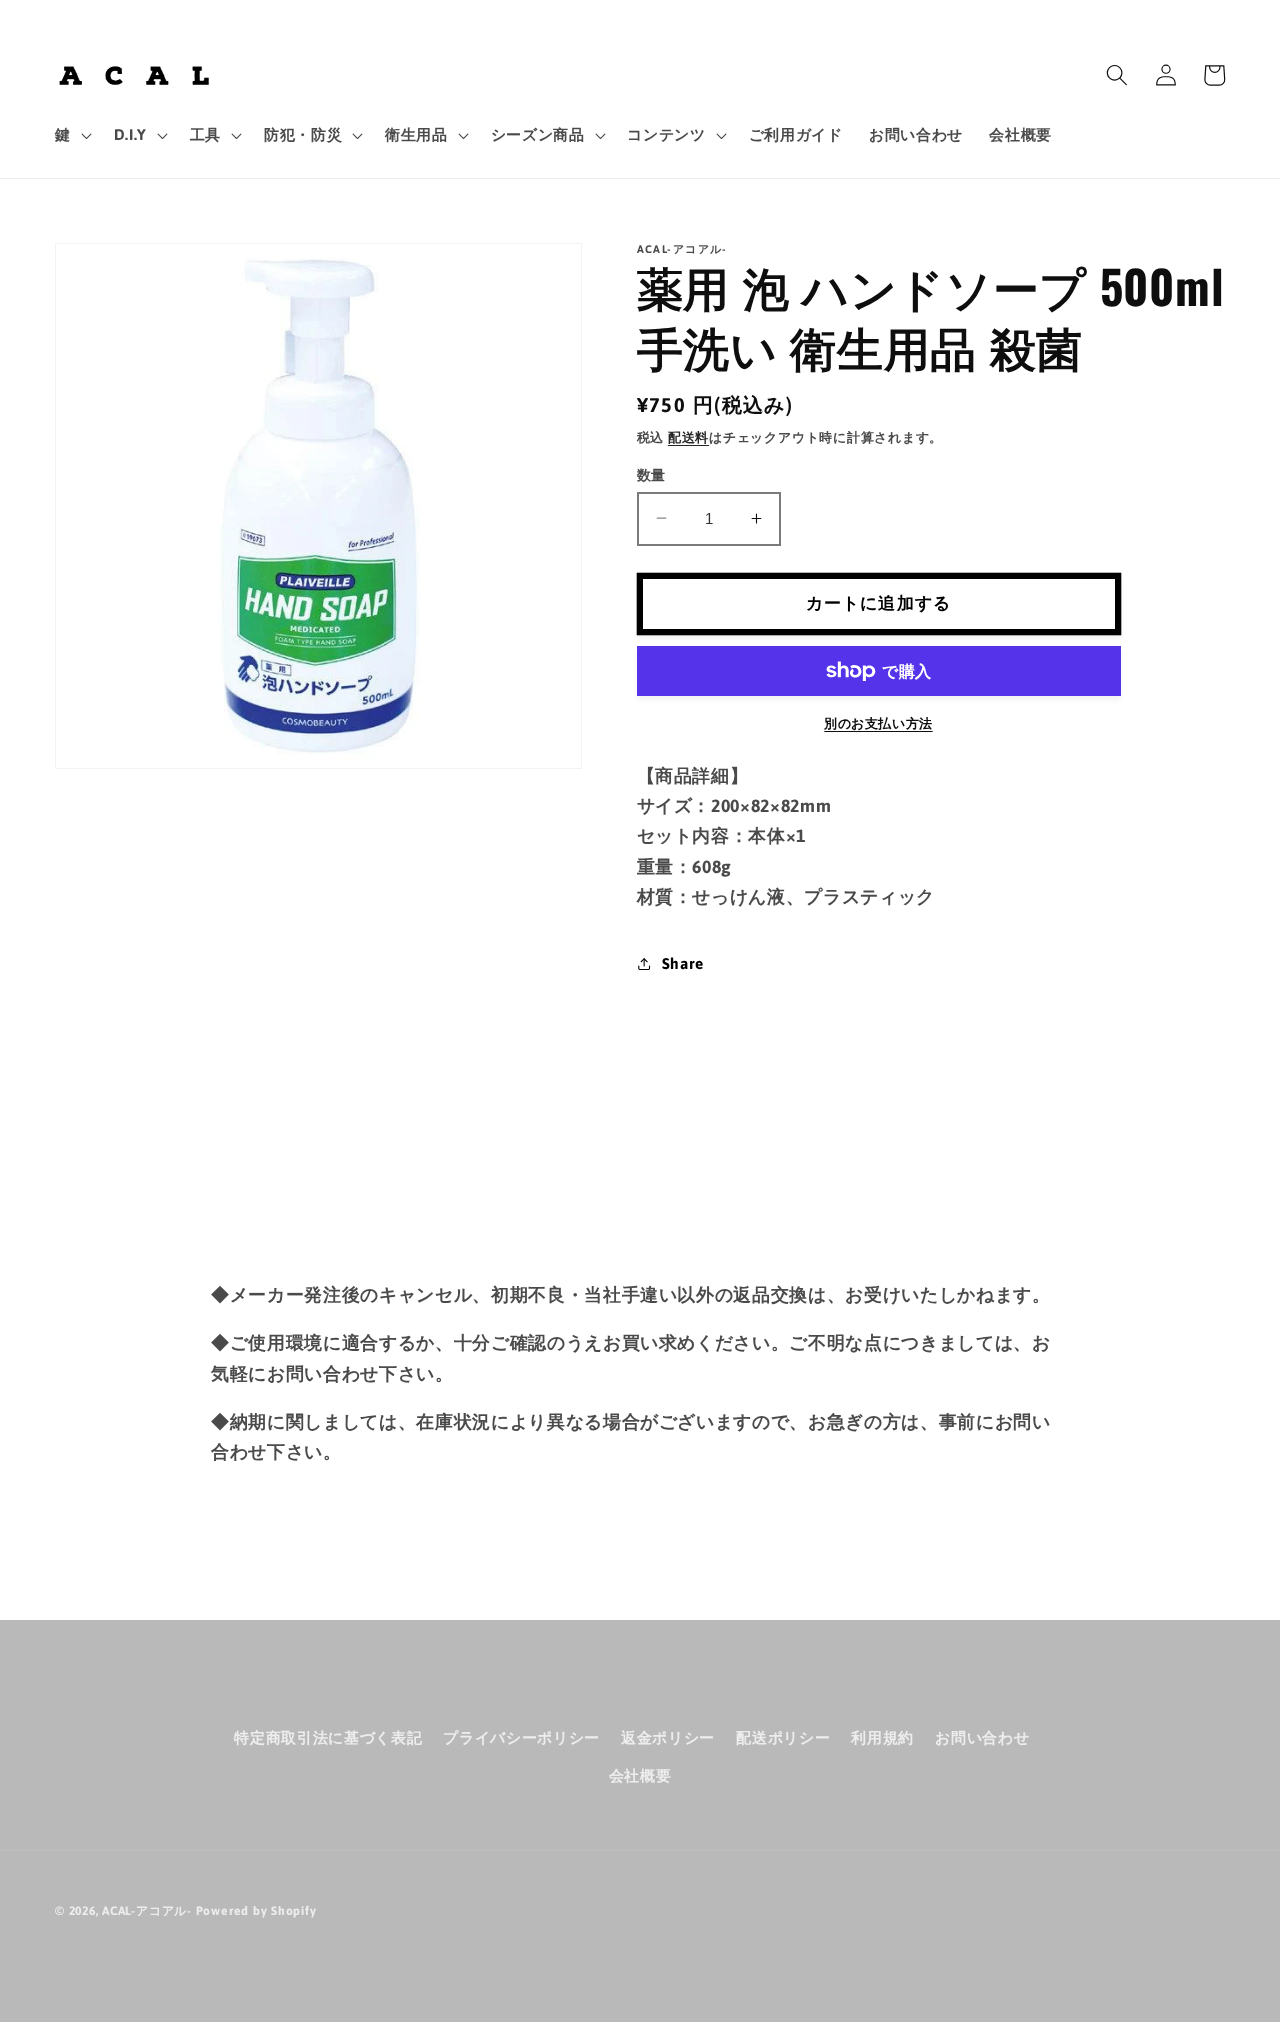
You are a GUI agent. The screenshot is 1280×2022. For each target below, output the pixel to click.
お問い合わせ (982, 1737)
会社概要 (640, 1775)
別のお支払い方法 (878, 722)
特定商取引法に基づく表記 (328, 1737)
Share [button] (683, 962)
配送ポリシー (783, 1737)
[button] (71, 135)
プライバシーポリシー (521, 1737)
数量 (651, 474)
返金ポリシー (668, 1737)
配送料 (688, 436)
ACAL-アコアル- (147, 1911)
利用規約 (882, 1737)
